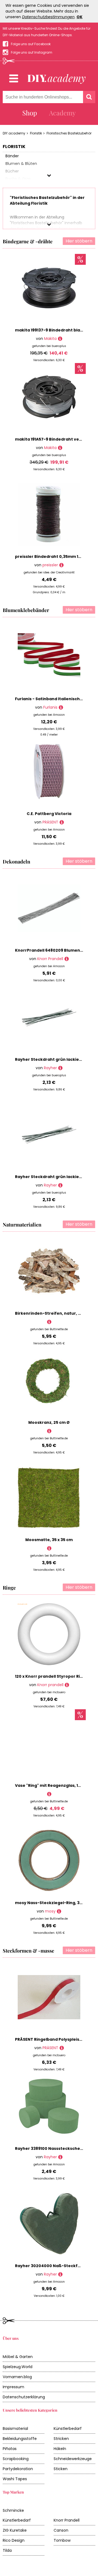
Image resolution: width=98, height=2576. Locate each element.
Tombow (62, 2540)
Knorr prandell (50, 1685)
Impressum (13, 2387)
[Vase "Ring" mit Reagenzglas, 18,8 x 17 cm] (49, 1794)
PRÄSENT (50, 822)
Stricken (61, 2439)
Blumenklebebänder (26, 610)
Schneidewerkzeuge (73, 2459)
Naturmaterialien (22, 1225)
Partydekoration (18, 2469)
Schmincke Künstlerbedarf (17, 2515)
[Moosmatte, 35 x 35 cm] (49, 1548)
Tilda (7, 2550)
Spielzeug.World (18, 2367)
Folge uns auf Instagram (32, 52)
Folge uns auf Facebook (31, 44)
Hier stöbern (79, 241)
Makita (50, 339)
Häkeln (60, 2449)
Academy (62, 113)
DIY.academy (14, 133)
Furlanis (50, 707)
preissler (50, 565)
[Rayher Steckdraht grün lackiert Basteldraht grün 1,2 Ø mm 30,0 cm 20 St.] (60, 1185)
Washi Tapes (15, 2479)
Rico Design (14, 2540)
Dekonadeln (16, 862)
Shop (30, 113)
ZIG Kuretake (15, 2530)
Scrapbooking (16, 2459)
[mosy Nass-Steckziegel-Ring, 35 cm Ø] (59, 1911)
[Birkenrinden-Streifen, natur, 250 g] (49, 1322)
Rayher (50, 1068)
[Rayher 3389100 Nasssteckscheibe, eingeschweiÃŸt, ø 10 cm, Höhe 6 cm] (60, 2157)
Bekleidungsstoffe (20, 2439)
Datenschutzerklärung (24, 2397)
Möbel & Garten (18, 2357)
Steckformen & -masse (28, 1951)
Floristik (36, 133)
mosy (50, 1911)
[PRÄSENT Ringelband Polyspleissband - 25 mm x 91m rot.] (62, 2048)
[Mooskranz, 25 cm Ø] (49, 1431)
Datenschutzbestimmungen (48, 17)
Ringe (9, 1588)
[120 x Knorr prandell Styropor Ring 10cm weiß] (67, 1685)
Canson (61, 2530)
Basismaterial (15, 2429)
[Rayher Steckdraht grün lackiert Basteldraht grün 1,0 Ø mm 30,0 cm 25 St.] (60, 1068)
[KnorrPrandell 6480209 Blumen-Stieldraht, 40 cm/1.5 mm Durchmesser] (67, 959)
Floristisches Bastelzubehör (69, 133)
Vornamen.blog (17, 2377)
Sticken (61, 2469)
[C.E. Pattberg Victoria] (62, 822)
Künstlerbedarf (68, 2429)
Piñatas (10, 2449)
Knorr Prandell (50, 959)
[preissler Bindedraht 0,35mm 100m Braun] (61, 565)
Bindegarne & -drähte (28, 241)
